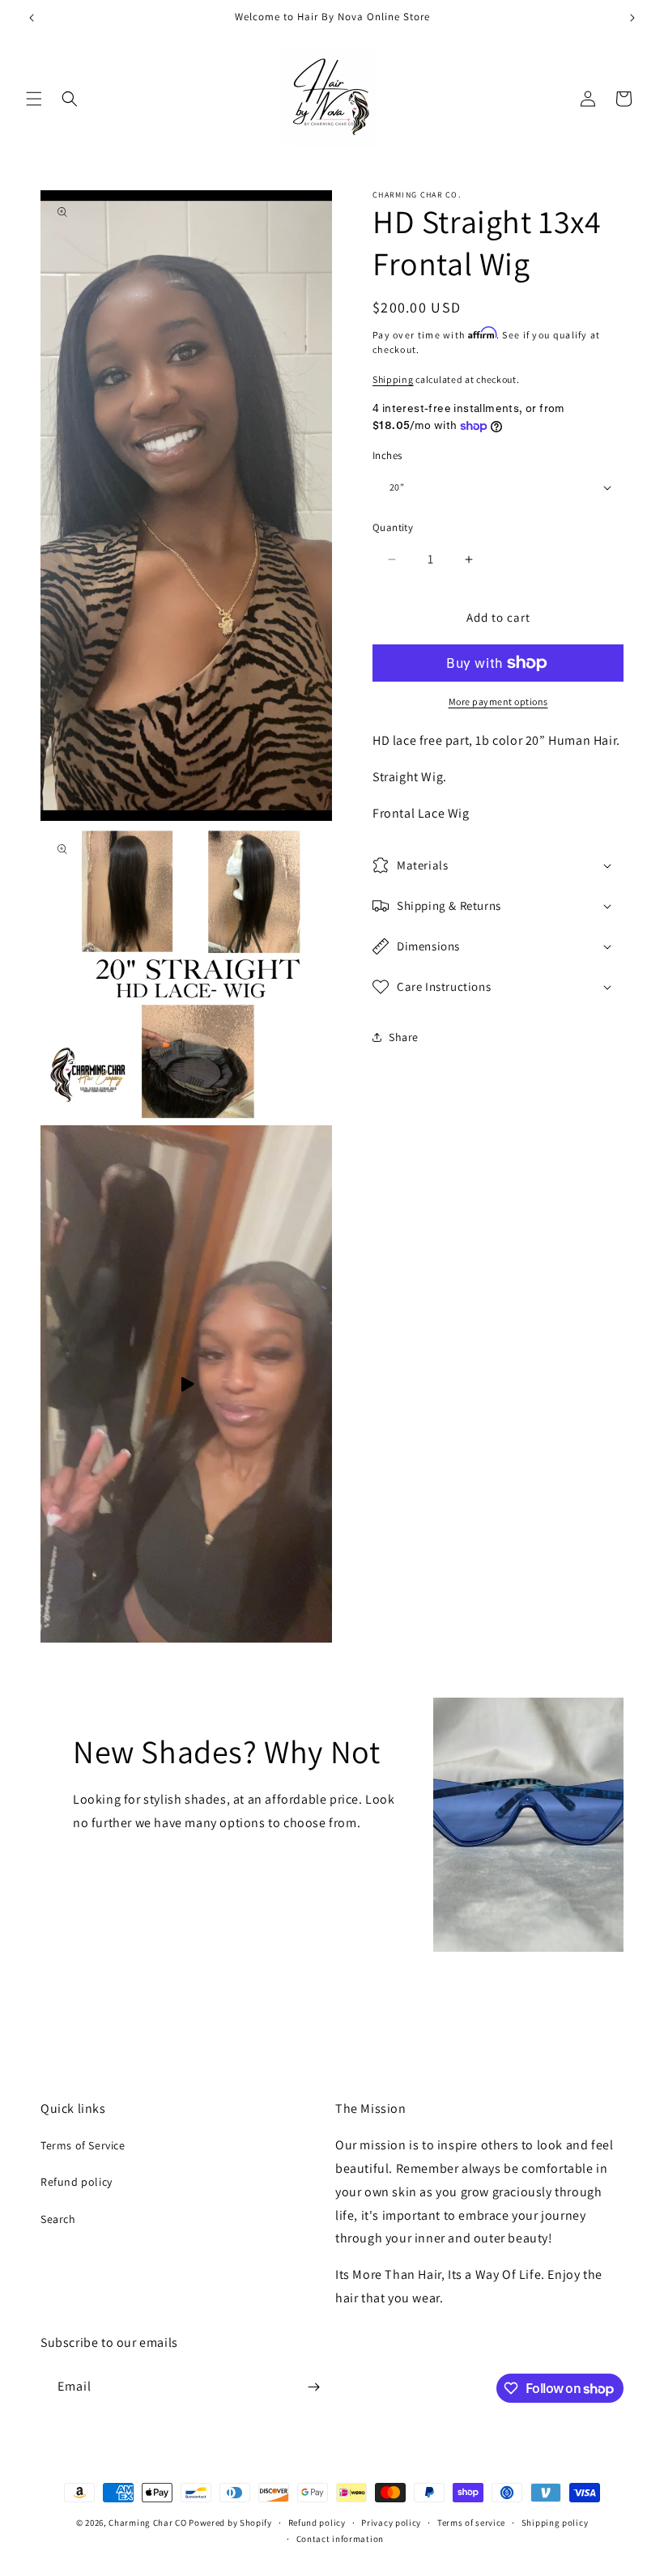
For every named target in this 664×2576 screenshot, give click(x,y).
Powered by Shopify (230, 2523)
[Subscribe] (313, 2387)
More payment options (498, 701)
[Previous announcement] (32, 18)
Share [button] (404, 1037)
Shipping (393, 379)
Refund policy (77, 2182)
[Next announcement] (632, 18)
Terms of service (471, 2523)
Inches (387, 455)
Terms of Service (83, 2145)
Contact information (340, 2539)
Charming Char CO (147, 2523)
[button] (34, 99)
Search (58, 2219)
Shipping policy (555, 2523)
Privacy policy (391, 2523)
